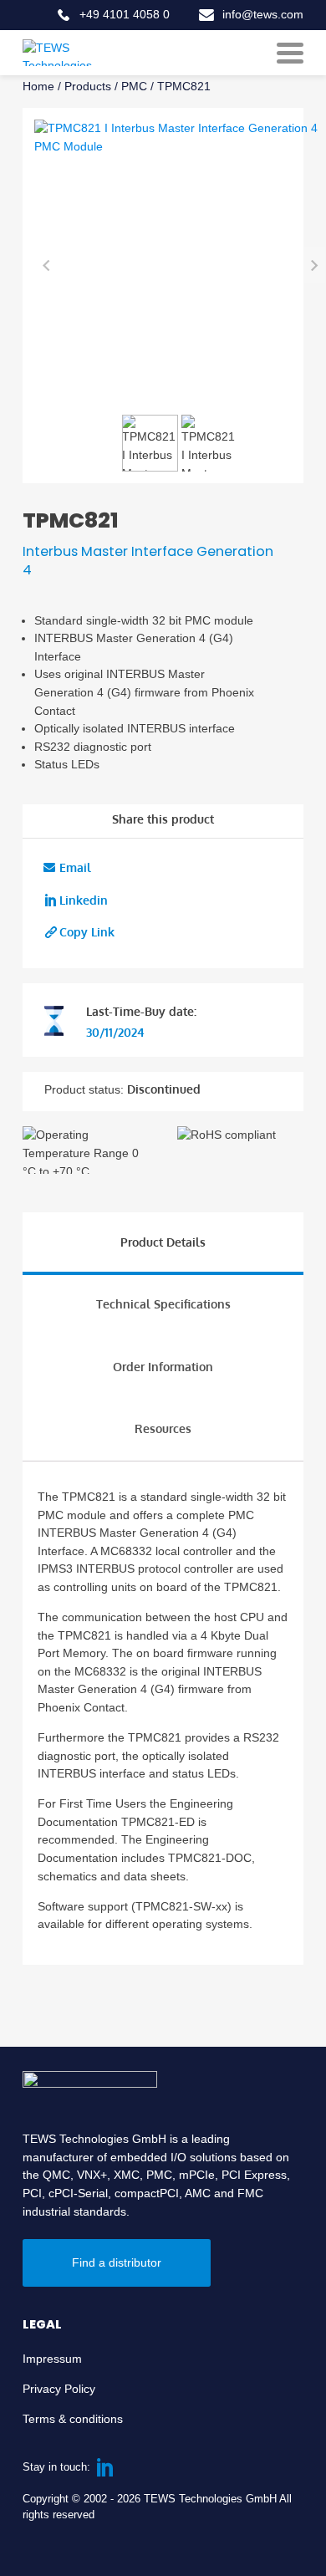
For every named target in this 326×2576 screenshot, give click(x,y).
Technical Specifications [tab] (163, 1303)
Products (88, 86)
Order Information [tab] (163, 1366)
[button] (150, 443)
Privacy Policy (59, 2389)
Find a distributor (117, 2262)
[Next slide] (314, 265)
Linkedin (84, 900)
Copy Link (87, 931)
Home (38, 86)
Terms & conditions (73, 2419)
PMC (134, 86)
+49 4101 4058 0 (125, 14)
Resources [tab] (163, 1428)
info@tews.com (263, 14)
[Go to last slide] (46, 265)
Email (75, 867)
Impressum (52, 2359)
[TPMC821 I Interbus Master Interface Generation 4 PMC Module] (180, 265)
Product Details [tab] (163, 1242)
